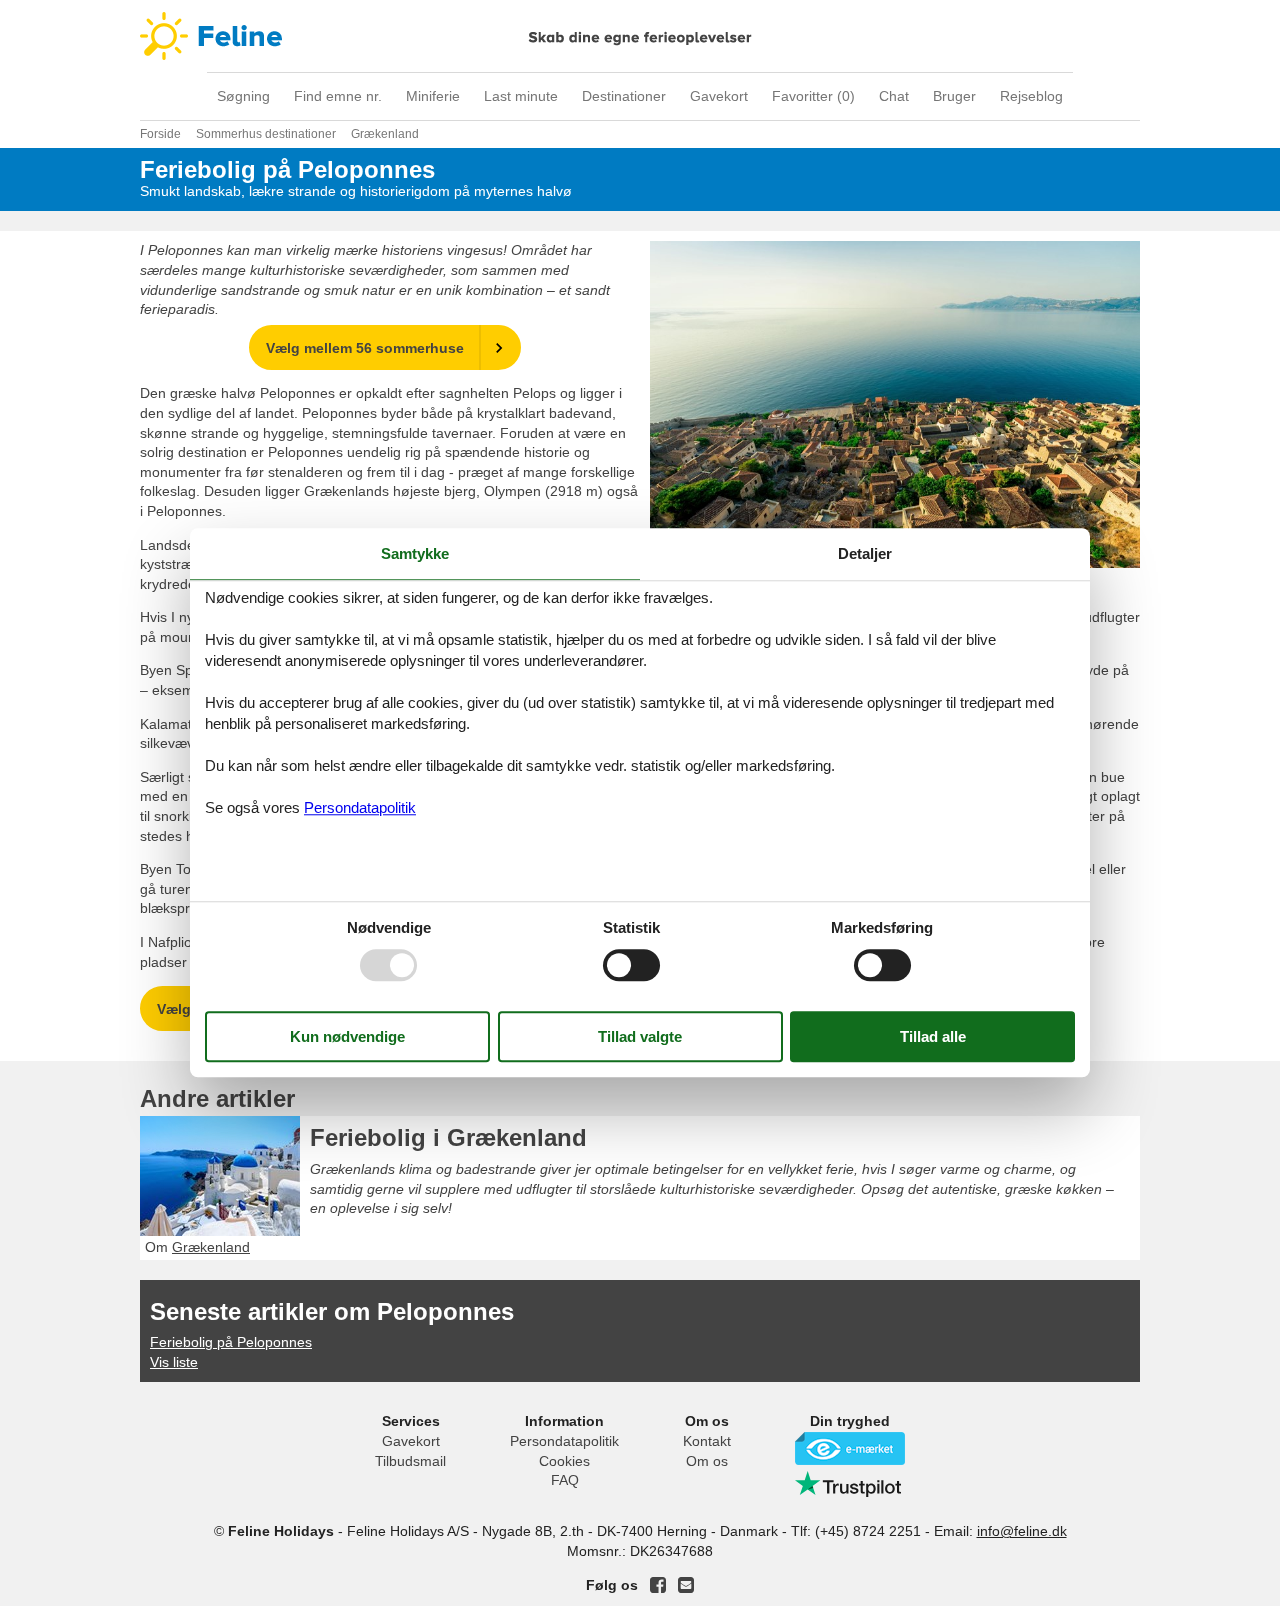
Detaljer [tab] (865, 553)
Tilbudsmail (410, 1461)
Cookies (564, 1461)
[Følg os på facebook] (658, 1585)
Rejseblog (1031, 96)
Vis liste (174, 1362)
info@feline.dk (1022, 1531)
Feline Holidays (640, 36)
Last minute (521, 96)
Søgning (243, 96)
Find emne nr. (338, 96)
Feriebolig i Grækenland (448, 1137)
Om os (707, 1461)
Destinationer (624, 96)
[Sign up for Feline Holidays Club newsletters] (686, 1585)
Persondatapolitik (564, 1441)
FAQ (565, 1480)
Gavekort (719, 96)
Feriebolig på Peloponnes (231, 1342)
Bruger (954, 96)
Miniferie (433, 96)
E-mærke (850, 1448)
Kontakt (707, 1441)
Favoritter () (813, 96)
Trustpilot (850, 1484)
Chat (894, 96)
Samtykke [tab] (415, 553)
